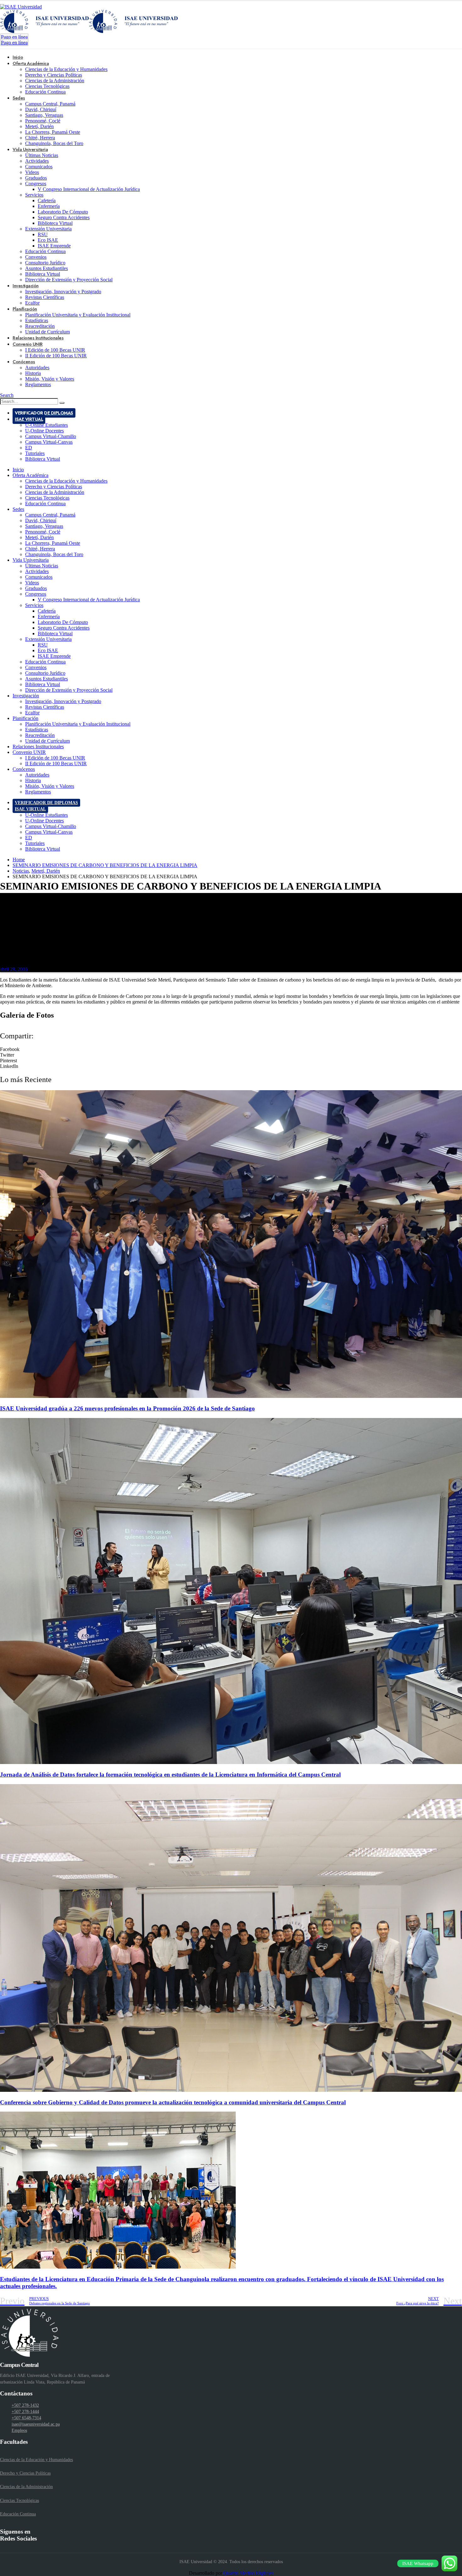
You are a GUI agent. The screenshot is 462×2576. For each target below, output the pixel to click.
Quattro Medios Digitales (248, 2573)
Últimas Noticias (42, 155)
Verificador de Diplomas (44, 413)
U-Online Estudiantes (47, 425)
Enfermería (49, 206)
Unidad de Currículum (47, 741)
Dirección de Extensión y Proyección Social (69, 280)
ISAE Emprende (54, 246)
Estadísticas (37, 320)
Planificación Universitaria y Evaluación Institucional (78, 315)
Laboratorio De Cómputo (63, 212)
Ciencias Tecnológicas (47, 86)
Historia (33, 373)
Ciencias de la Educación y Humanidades (66, 69)
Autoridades (37, 368)
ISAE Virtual (29, 419)
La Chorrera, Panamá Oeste (53, 132)
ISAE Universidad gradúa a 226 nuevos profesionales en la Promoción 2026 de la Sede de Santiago (127, 1408)
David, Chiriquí (41, 109)
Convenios (36, 257)
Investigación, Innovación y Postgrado (63, 292)
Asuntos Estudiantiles (47, 268)
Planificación (25, 309)
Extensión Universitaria (48, 229)
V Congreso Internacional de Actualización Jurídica (89, 189)
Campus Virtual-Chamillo (51, 436)
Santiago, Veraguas (44, 115)
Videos (32, 172)
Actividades (37, 161)
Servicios (34, 195)
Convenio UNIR (28, 344)
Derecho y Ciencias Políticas (54, 75)
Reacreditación (40, 326)
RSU (43, 234)
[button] (231, 1049)
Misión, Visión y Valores (50, 379)
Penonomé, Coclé (43, 121)
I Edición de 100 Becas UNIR (55, 350)
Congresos (36, 184)
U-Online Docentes (44, 431)
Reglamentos (38, 384)
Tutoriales (35, 453)
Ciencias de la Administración (55, 81)
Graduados (36, 178)
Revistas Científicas (45, 297)
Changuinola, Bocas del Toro (54, 143)
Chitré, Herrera (40, 138)
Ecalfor (32, 713)
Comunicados (39, 167)
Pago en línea (14, 37)
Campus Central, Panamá (50, 104)
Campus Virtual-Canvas (49, 442)
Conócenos (24, 362)
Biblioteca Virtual (55, 223)
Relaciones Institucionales (38, 747)
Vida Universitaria (30, 149)
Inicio (18, 470)
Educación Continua (45, 92)
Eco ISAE (48, 240)
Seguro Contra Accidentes (64, 217)
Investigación (26, 286)
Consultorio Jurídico (45, 263)
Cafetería (47, 200)
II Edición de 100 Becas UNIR (56, 356)
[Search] (62, 403)
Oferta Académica (31, 63)
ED (29, 448)
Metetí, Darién (39, 126)
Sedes (19, 98)
